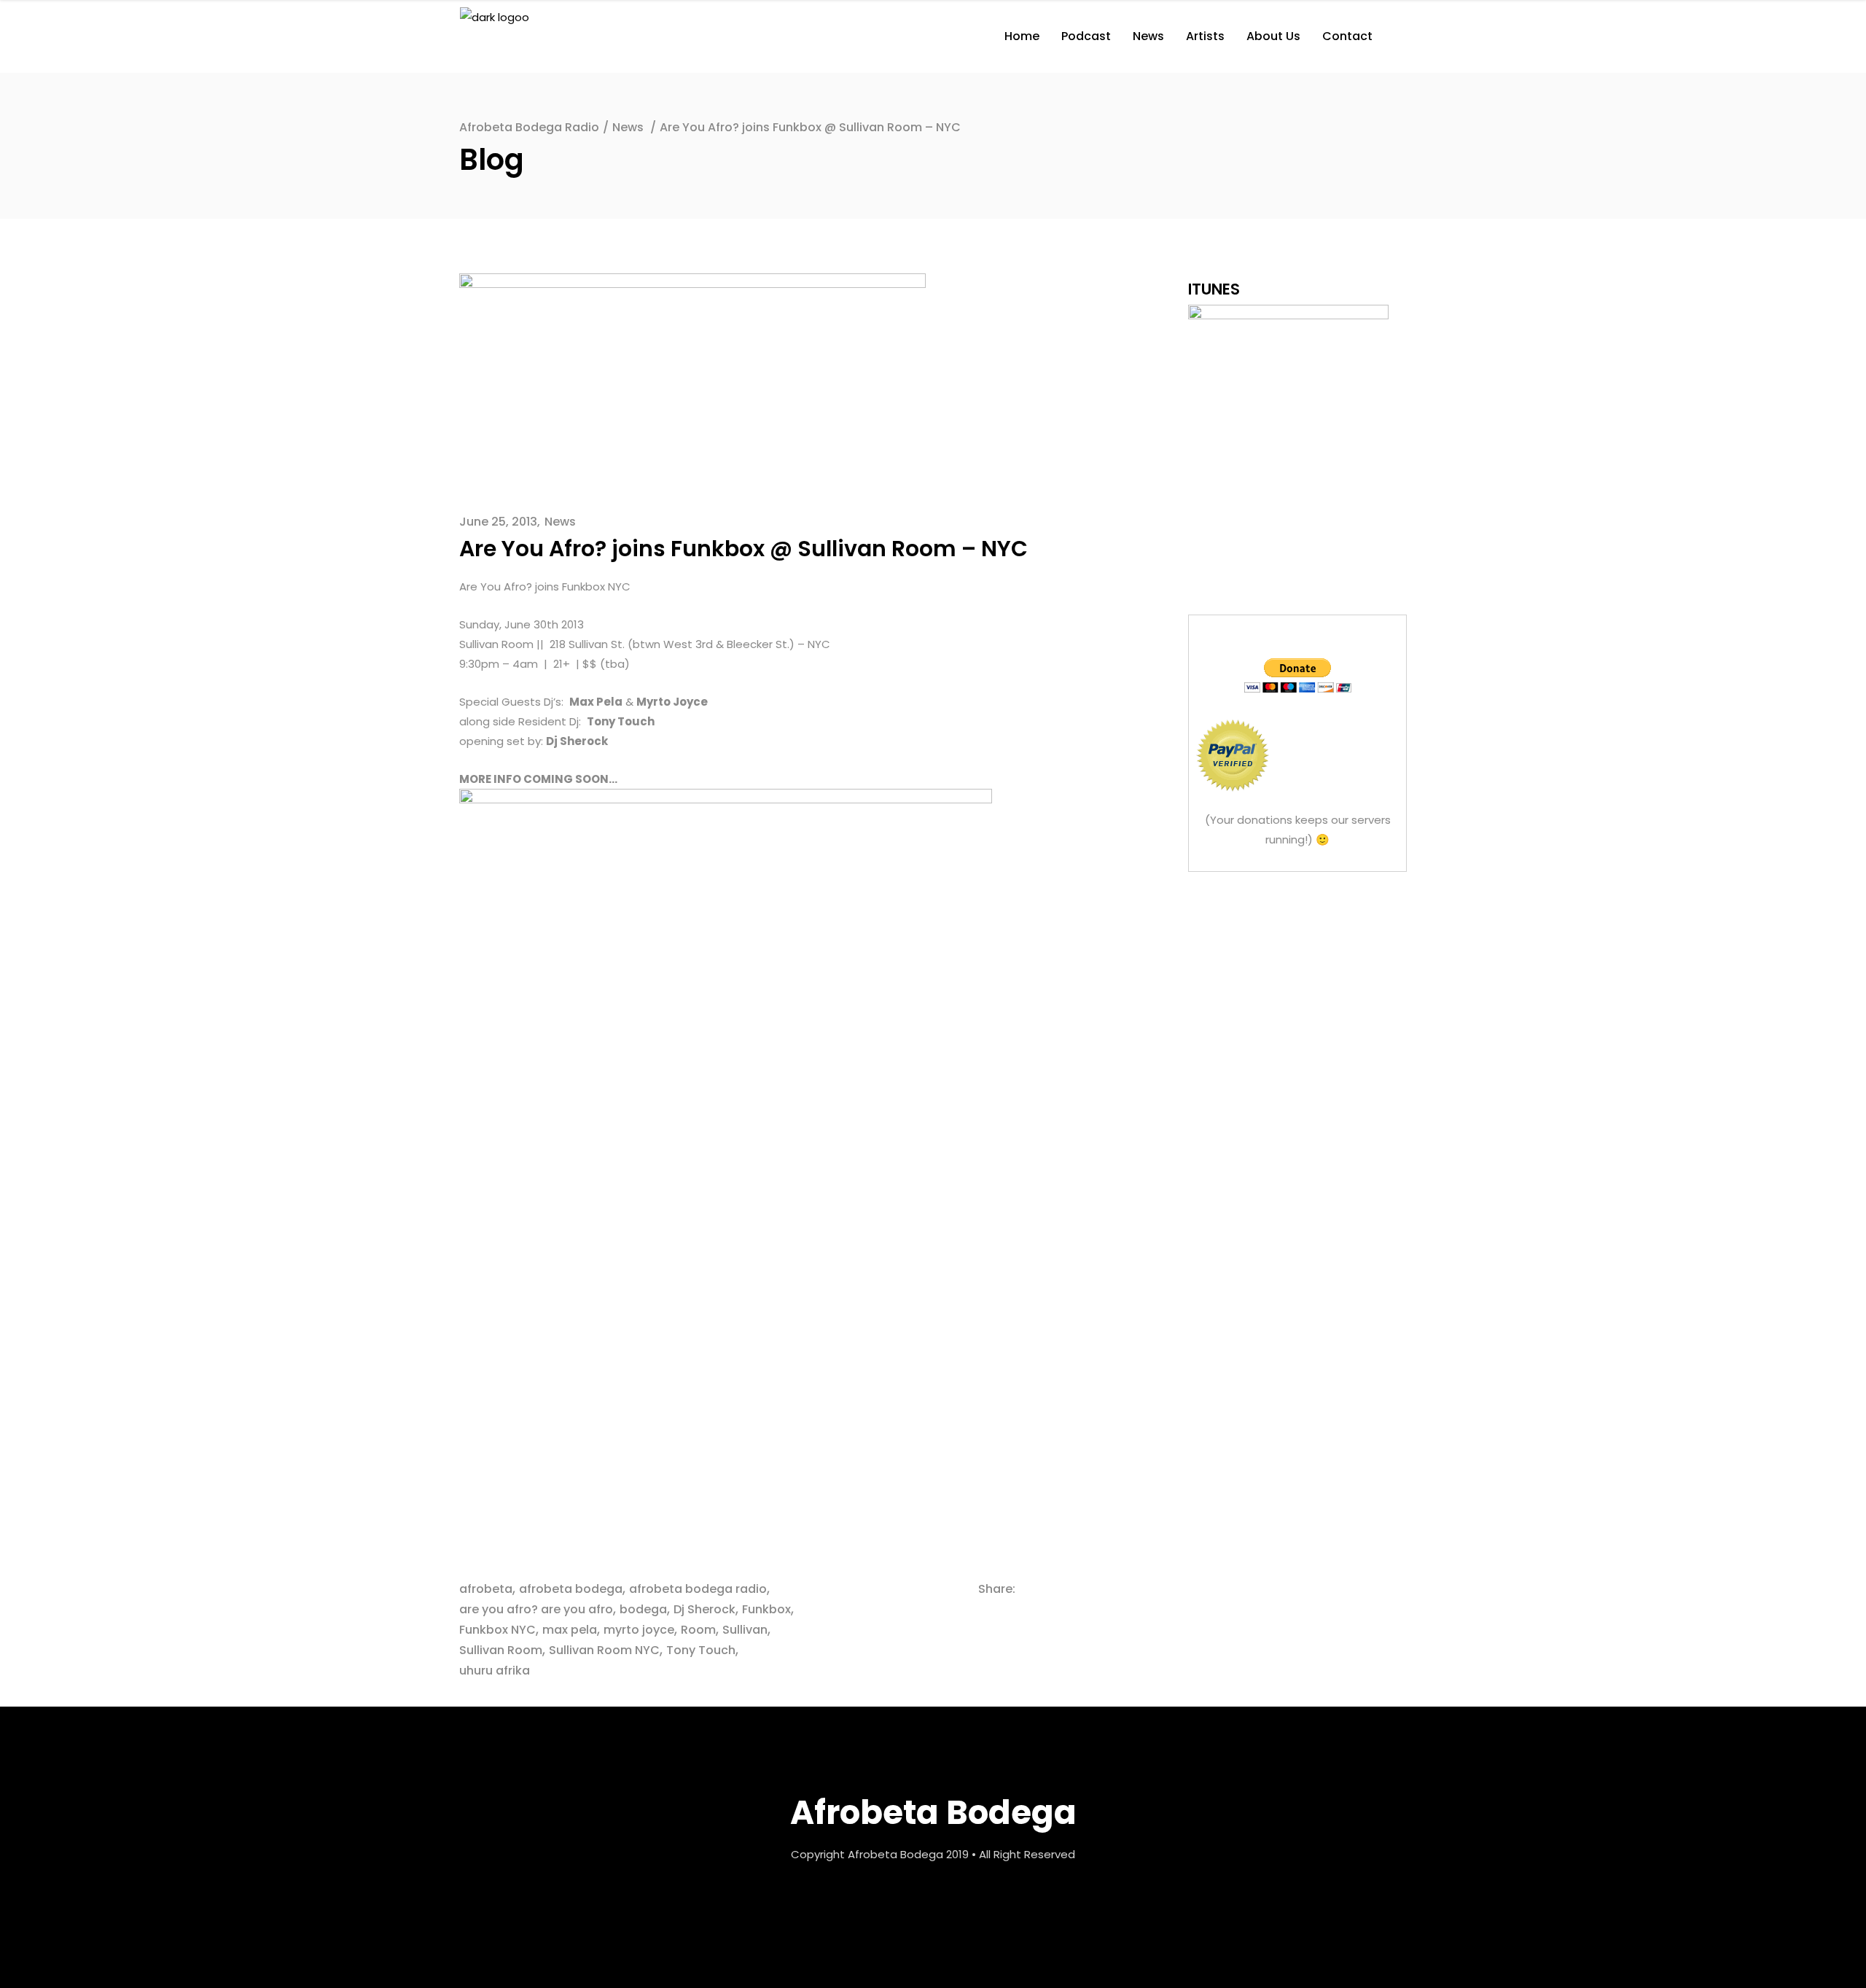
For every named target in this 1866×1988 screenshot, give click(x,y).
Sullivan (745, 1630)
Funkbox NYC (497, 1630)
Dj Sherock (704, 1609)
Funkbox (766, 1609)
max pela (570, 1630)
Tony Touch (701, 1650)
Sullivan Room (501, 1650)
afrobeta (486, 1589)
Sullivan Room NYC (604, 1650)
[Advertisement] (1297, 983)
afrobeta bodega (571, 1589)
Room (698, 1630)
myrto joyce (639, 1630)
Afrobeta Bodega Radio (529, 127)
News (628, 127)
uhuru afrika (495, 1671)
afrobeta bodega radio (698, 1589)
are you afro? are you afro (536, 1609)
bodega (643, 1609)
